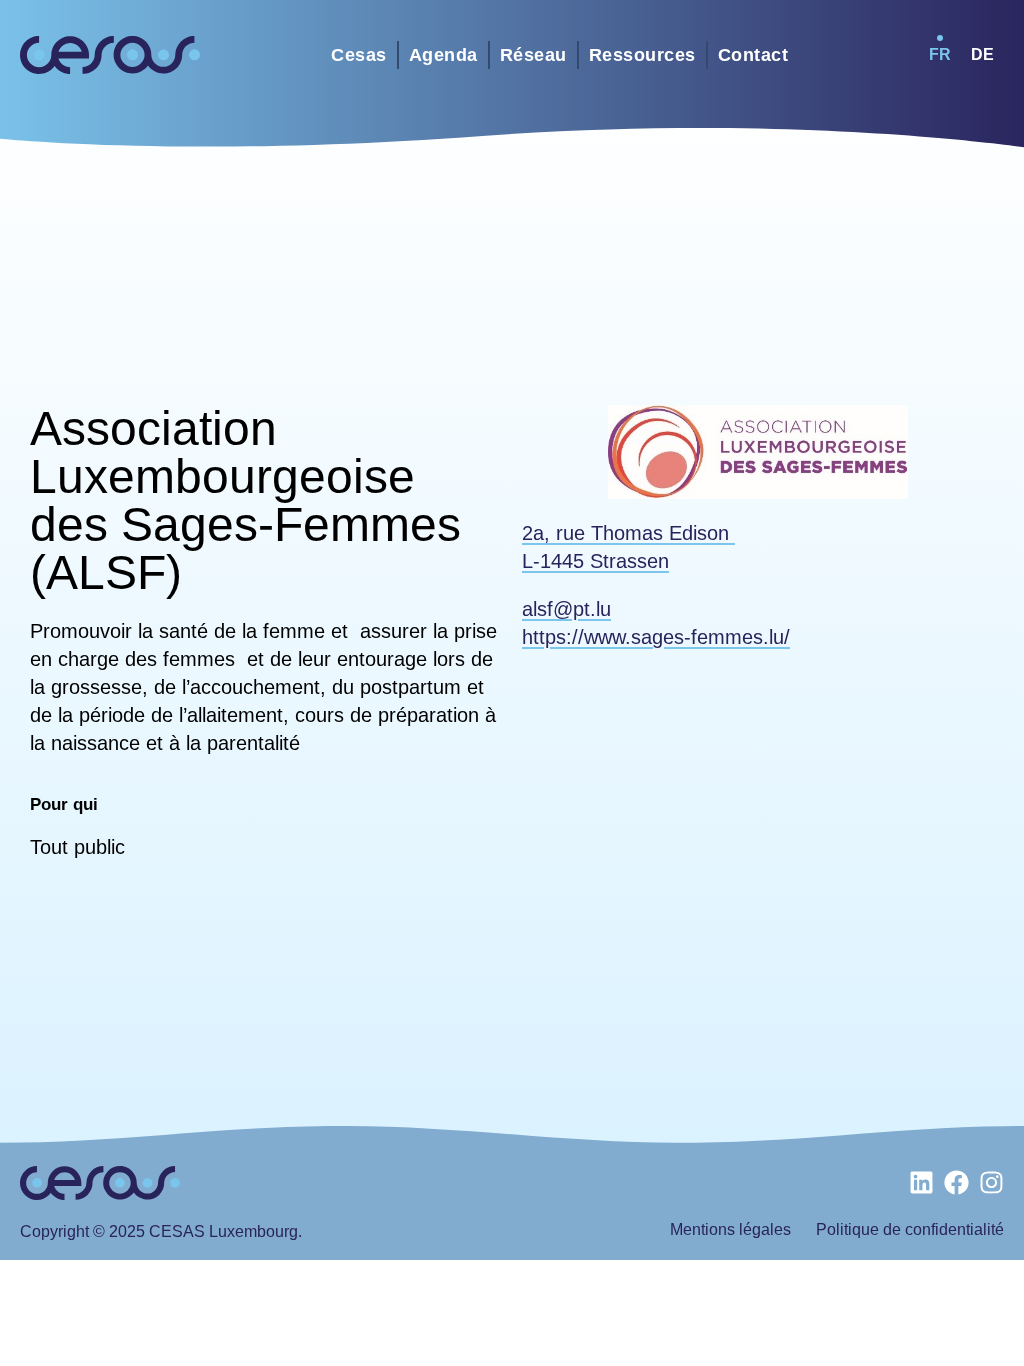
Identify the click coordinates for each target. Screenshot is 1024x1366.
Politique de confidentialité (910, 1229)
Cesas (359, 55)
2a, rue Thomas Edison (628, 533)
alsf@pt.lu (566, 609)
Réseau (533, 55)
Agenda (443, 55)
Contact (753, 55)
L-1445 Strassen (595, 561)
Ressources (642, 55)
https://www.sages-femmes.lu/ (656, 637)
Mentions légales (730, 1229)
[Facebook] (956, 1182)
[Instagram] (991, 1182)
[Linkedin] (921, 1182)
